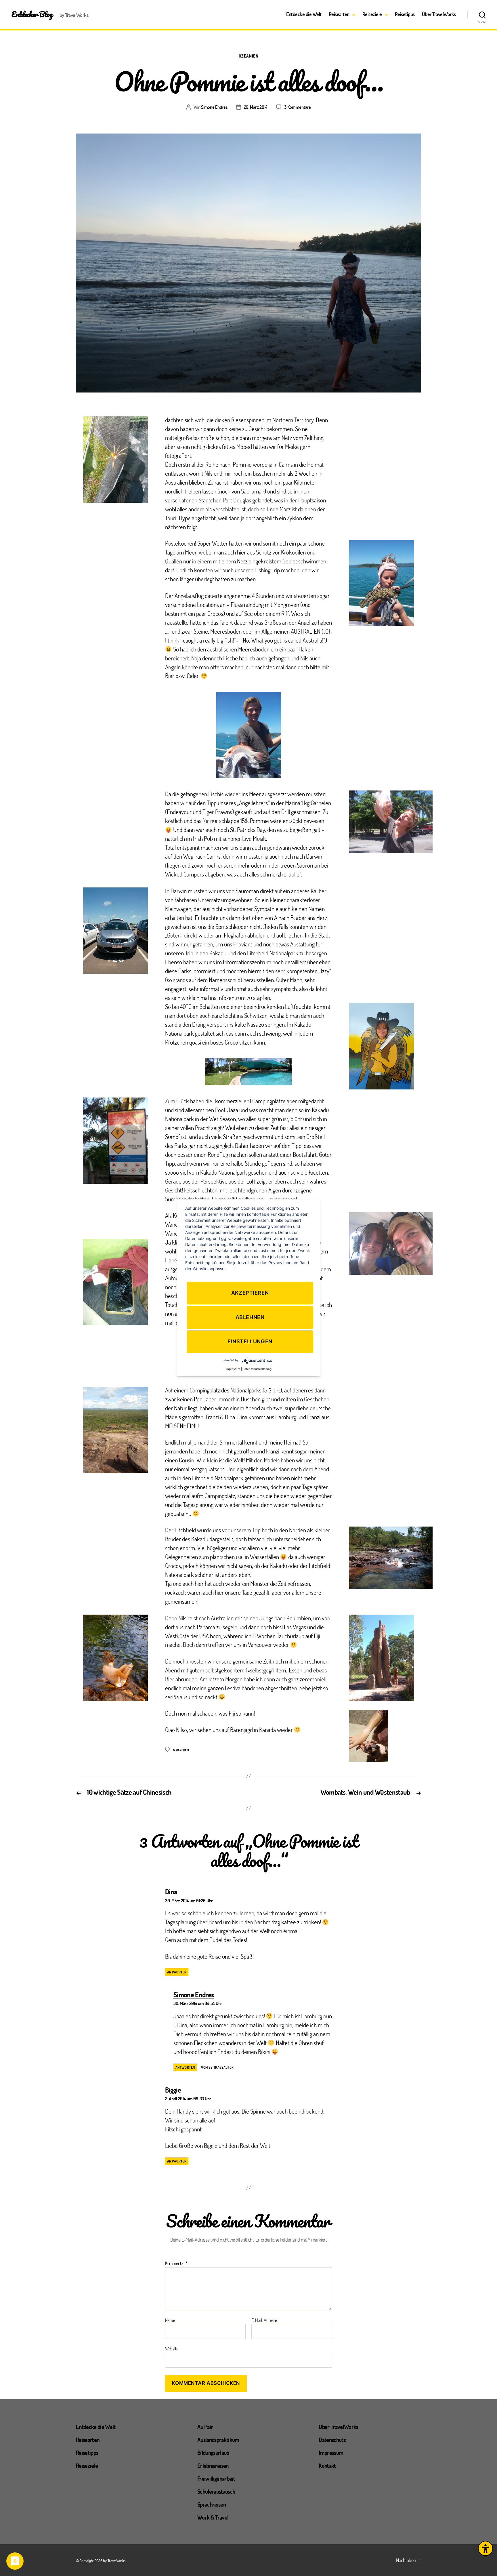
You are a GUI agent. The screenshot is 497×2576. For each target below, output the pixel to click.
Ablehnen (250, 1317)
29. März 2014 (256, 107)
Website (172, 2348)
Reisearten (339, 14)
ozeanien (181, 1749)
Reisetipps (405, 14)
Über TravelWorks (439, 14)
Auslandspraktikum (218, 2440)
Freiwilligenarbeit (216, 2478)
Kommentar (176, 2263)
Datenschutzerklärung (257, 1369)
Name (170, 2320)
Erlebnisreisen (213, 2466)
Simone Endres (214, 107)
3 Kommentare (298, 107)
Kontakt (327, 2466)
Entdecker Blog (32, 14)
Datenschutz (332, 2440)
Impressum (331, 2453)
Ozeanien (248, 56)
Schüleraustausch (216, 2491)
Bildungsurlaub (213, 2453)
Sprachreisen (212, 2504)
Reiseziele (372, 14)
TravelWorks (116, 2561)
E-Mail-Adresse (264, 2320)
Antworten (177, 1972)
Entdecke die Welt (304, 14)
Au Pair (205, 2427)
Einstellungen (250, 1342)
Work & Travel (213, 2517)
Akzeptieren (250, 1293)
